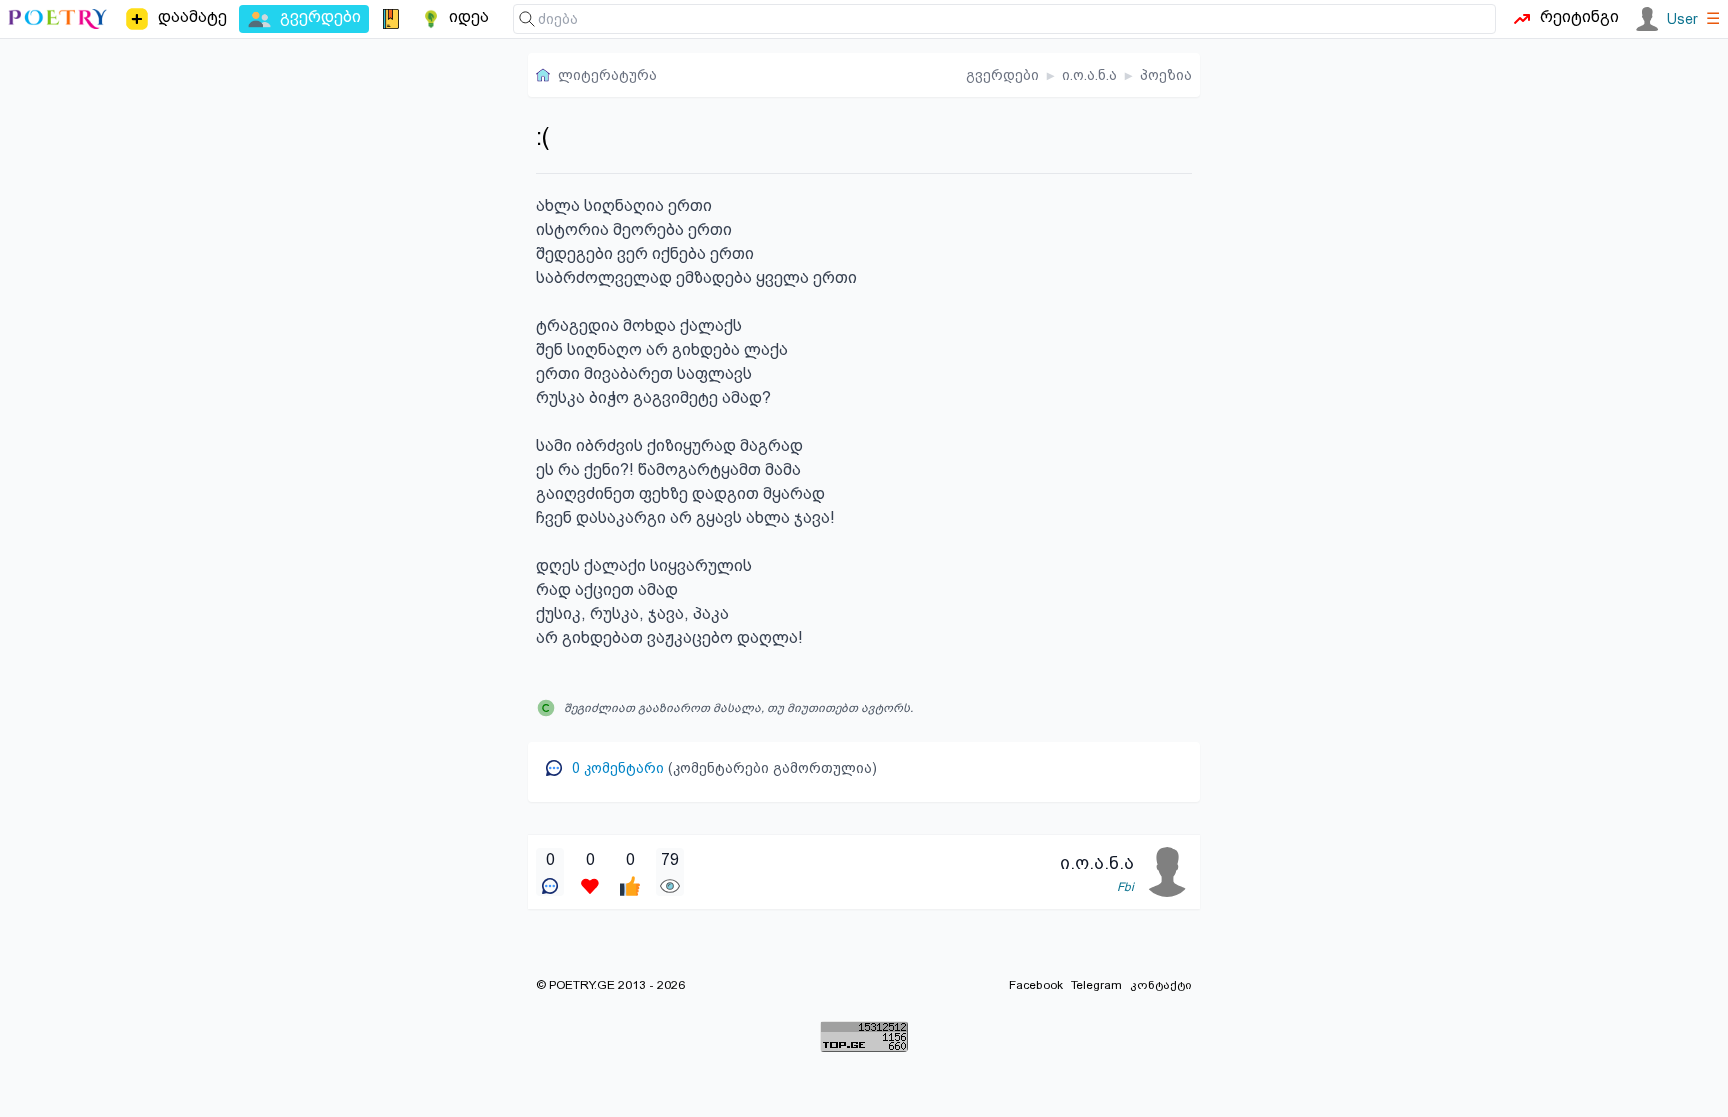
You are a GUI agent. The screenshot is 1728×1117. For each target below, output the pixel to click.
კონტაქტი (1161, 985)
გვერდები (1002, 75)
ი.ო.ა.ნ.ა (1089, 75)
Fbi (1125, 887)
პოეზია (1166, 75)
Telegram (1096, 985)
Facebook (1036, 985)
